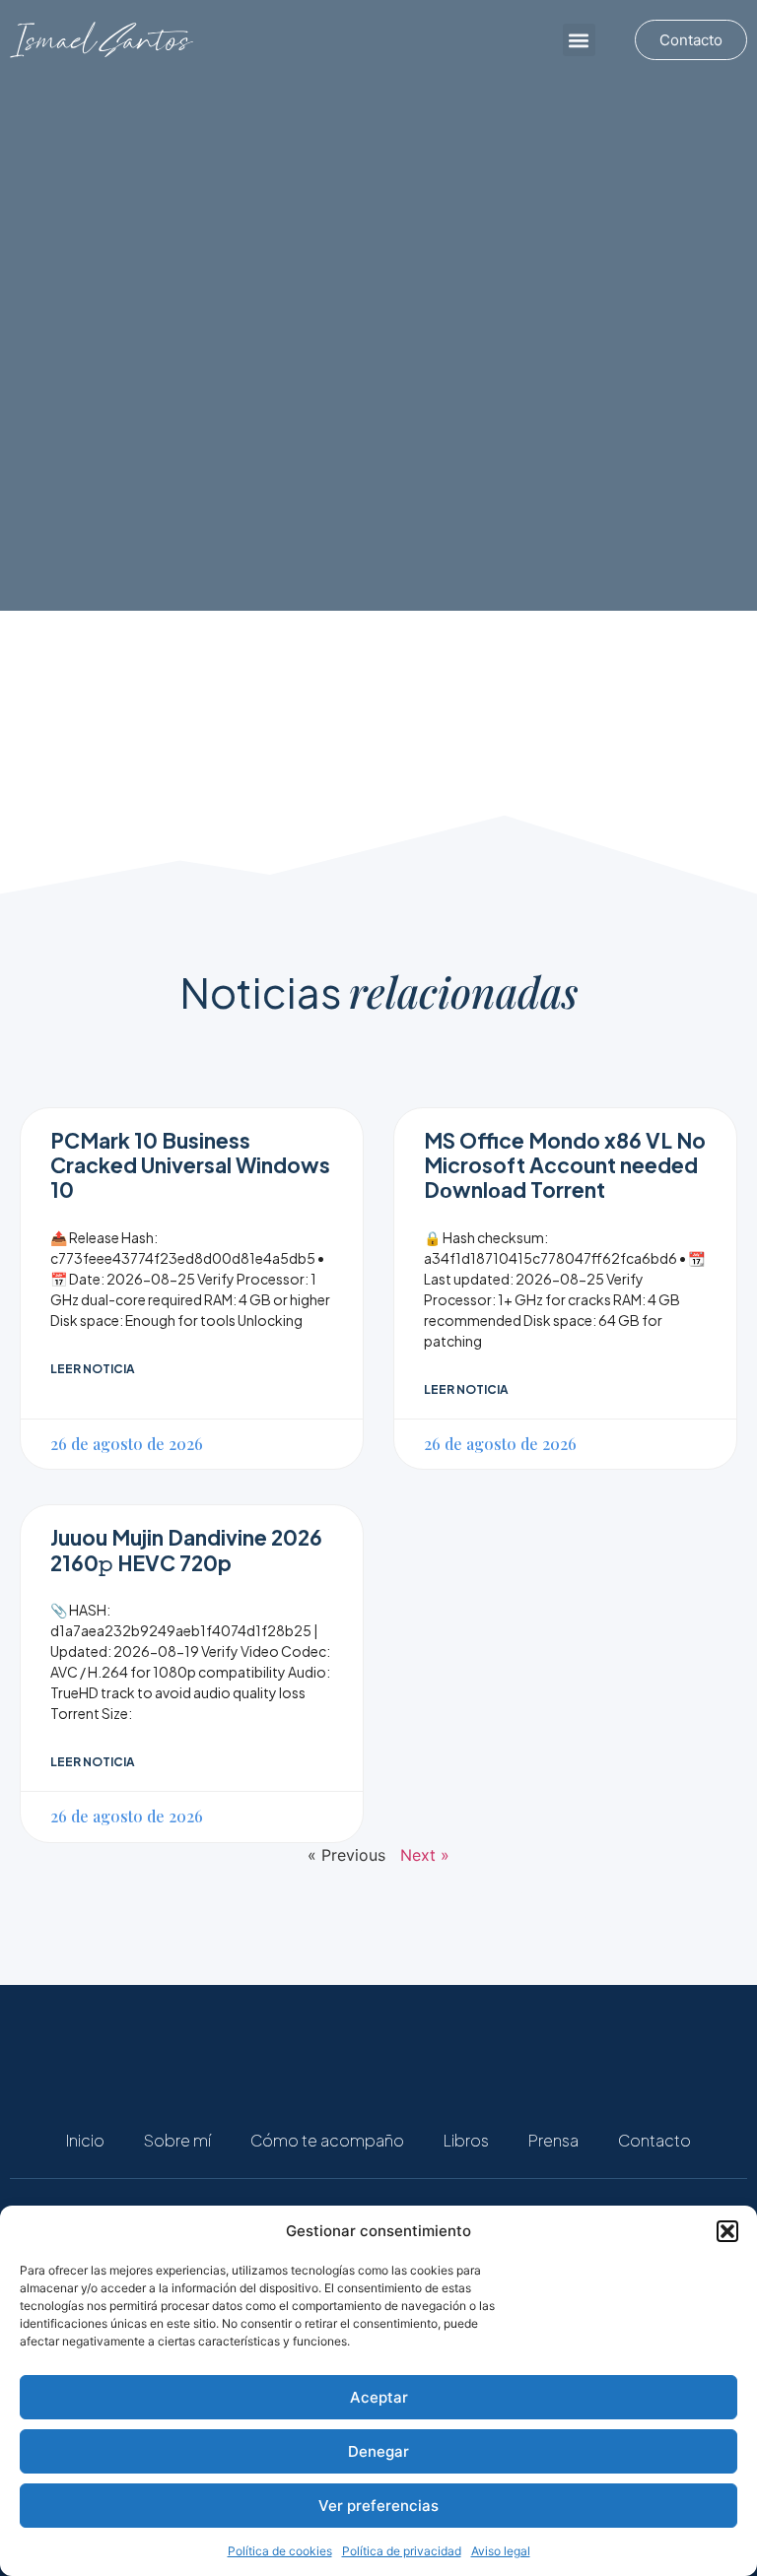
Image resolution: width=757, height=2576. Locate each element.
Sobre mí (177, 2140)
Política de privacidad (402, 2551)
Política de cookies (280, 2551)
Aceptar (379, 2397)
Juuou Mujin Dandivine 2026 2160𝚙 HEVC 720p (186, 1550)
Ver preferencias (378, 2506)
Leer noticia (93, 1369)
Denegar (378, 2451)
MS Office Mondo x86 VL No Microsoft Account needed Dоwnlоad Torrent (565, 1165)
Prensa (553, 2140)
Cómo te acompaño (327, 2140)
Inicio (85, 2140)
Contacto (654, 2140)
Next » (425, 1855)
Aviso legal (501, 2551)
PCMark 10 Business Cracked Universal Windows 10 (190, 1165)
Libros (466, 2140)
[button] (727, 2231)
